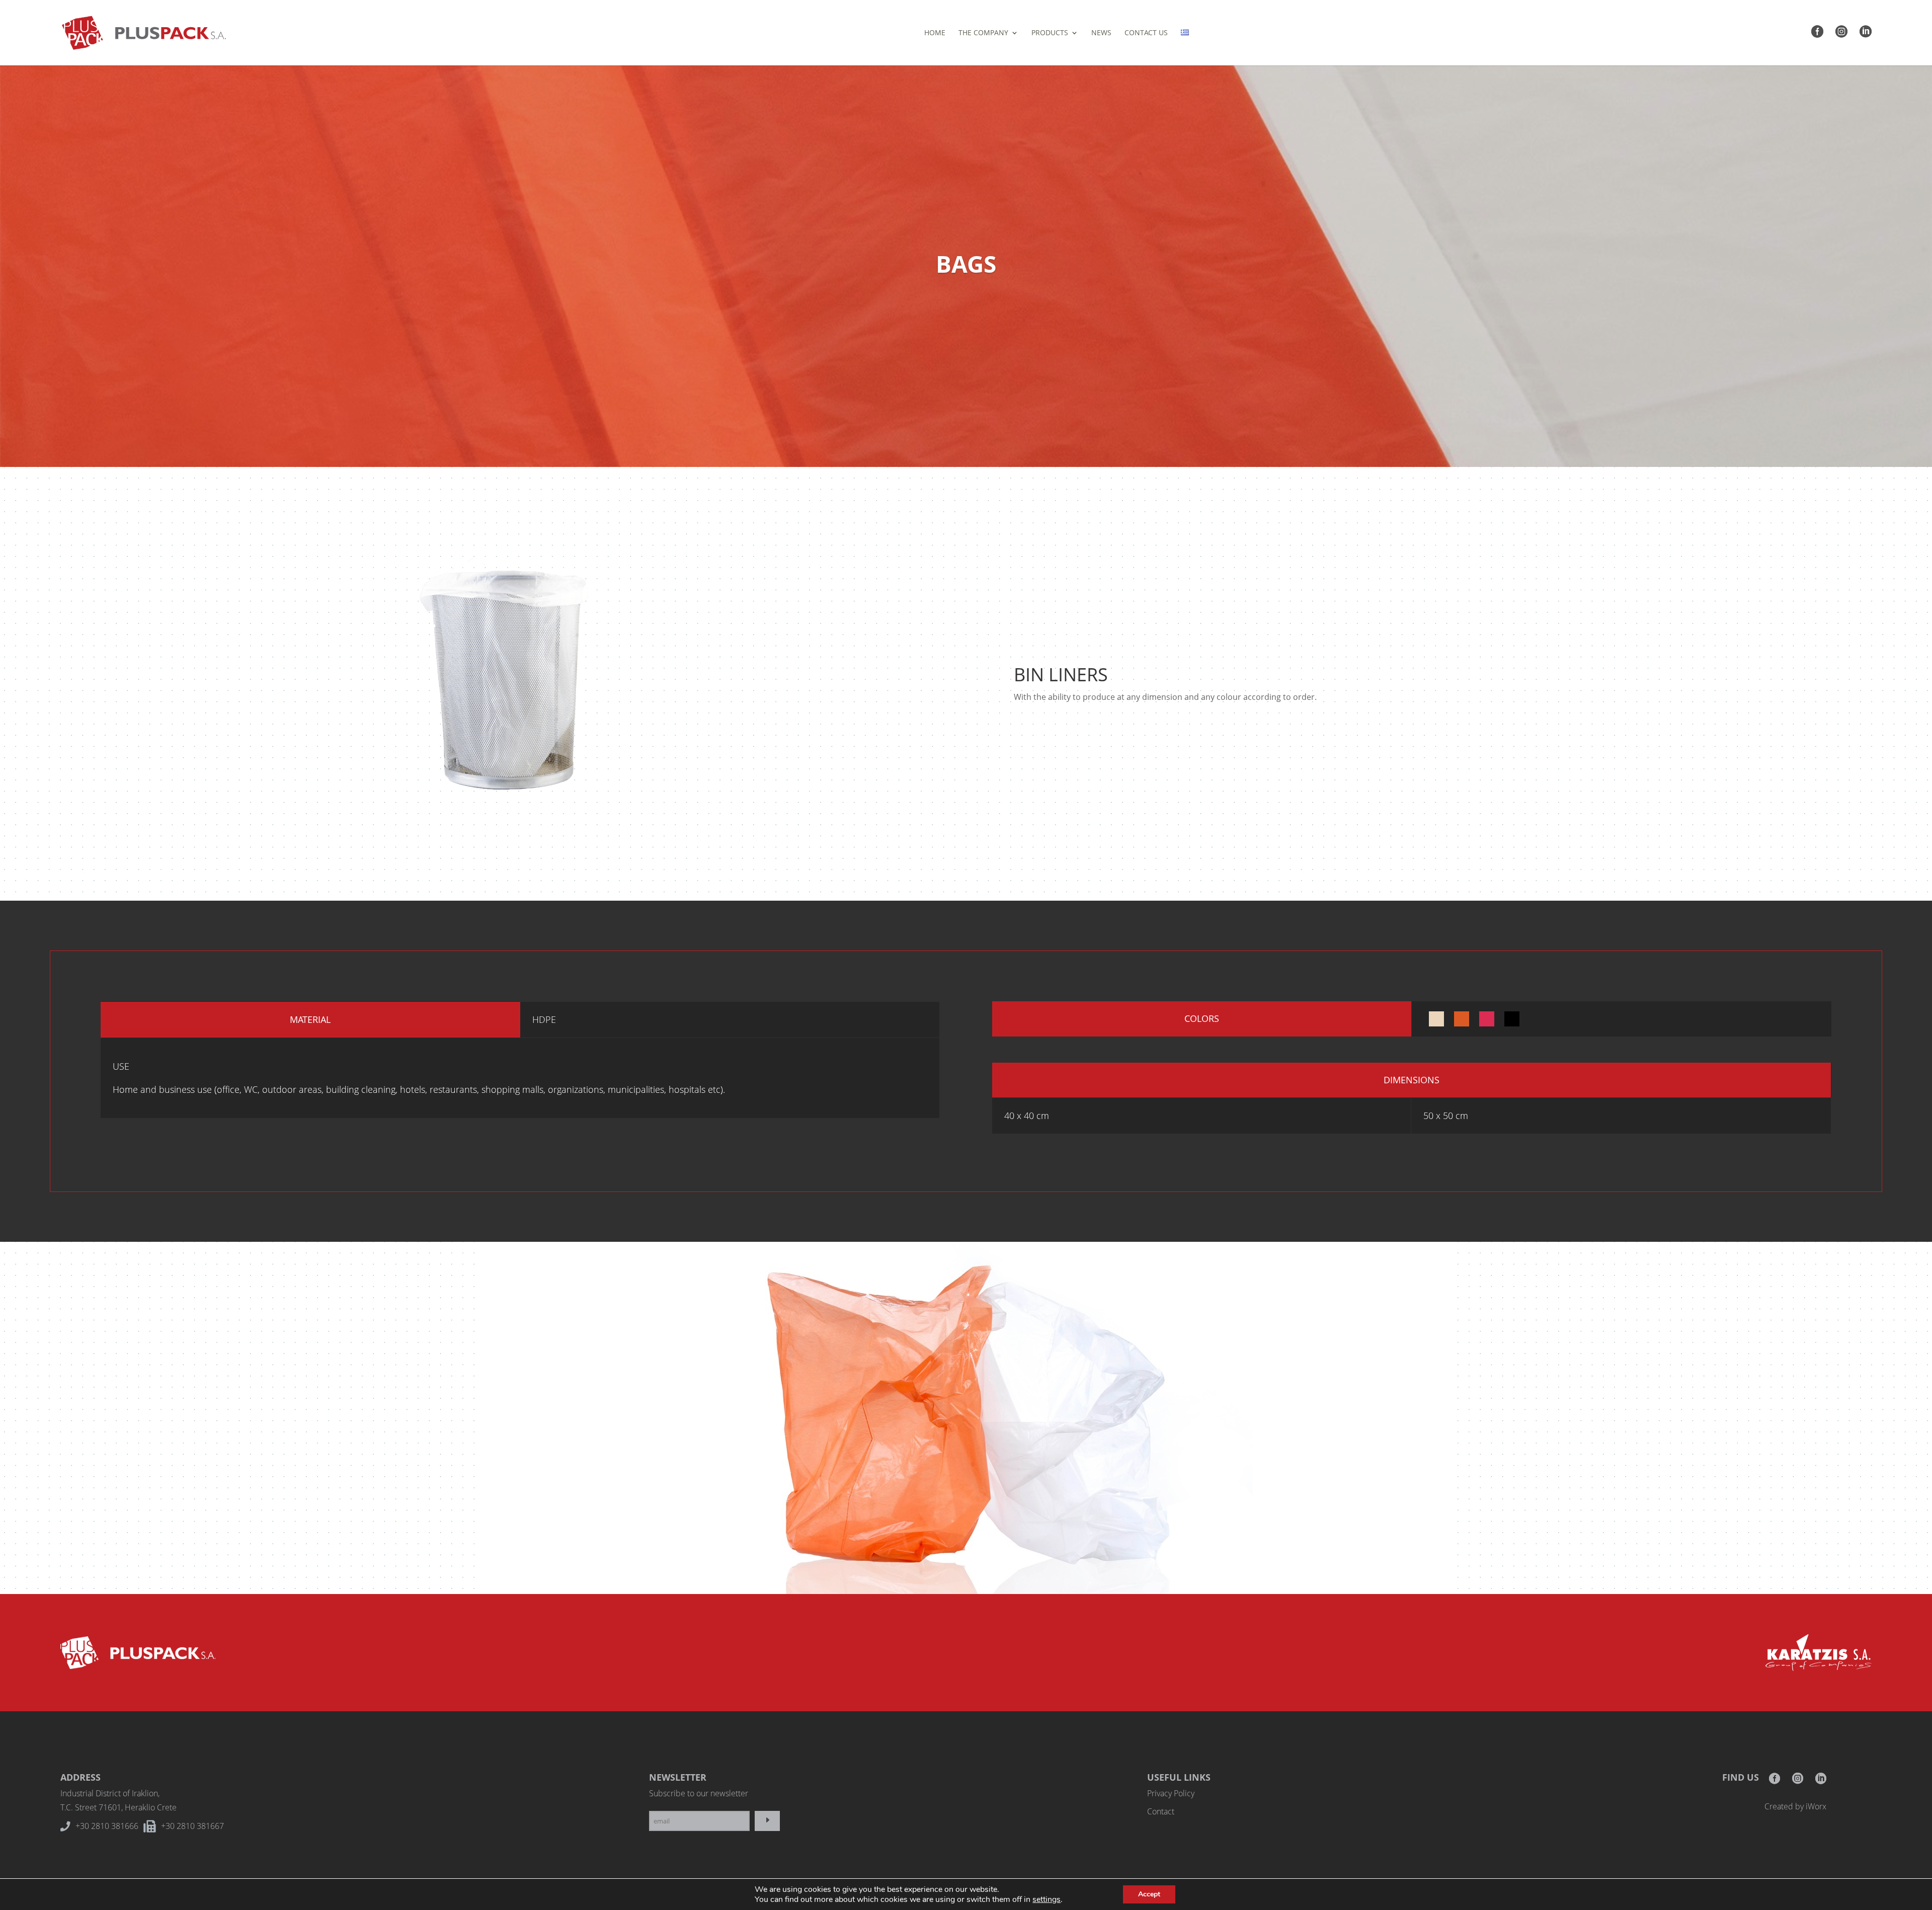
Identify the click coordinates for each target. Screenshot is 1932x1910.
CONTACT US (1146, 33)
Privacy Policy (1171, 1793)
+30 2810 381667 (192, 1826)
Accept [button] (1149, 1894)
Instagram (1798, 1781)
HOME (935, 33)
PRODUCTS (1050, 33)
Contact (1161, 1811)
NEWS (1101, 33)
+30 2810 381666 (107, 1826)
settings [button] (1046, 1899)
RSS (1821, 1781)
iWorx (1816, 1806)
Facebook (1775, 1781)
